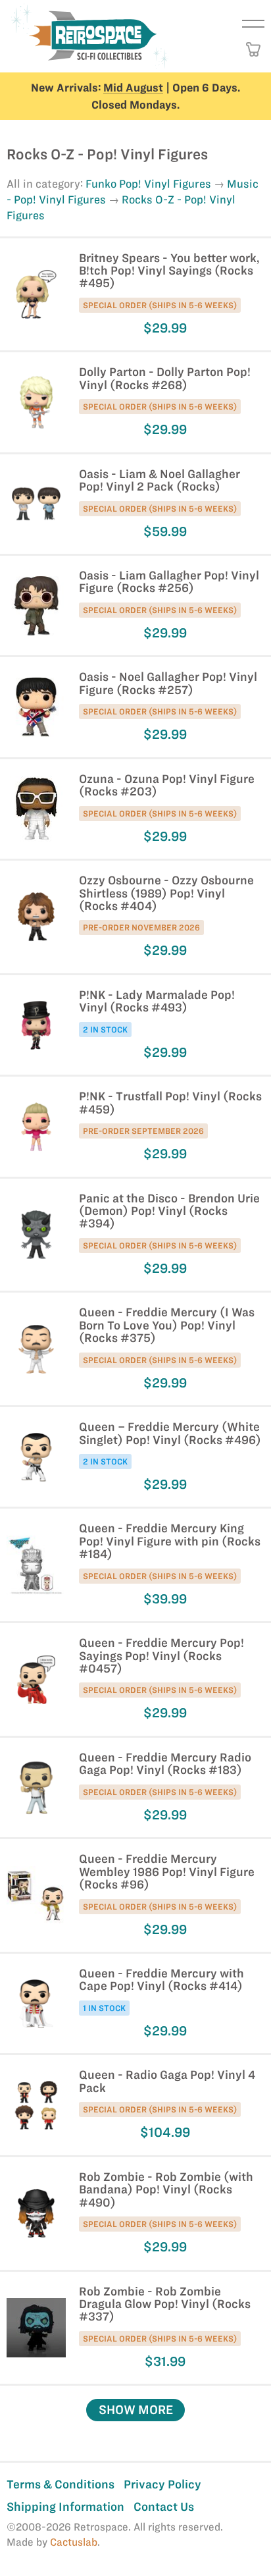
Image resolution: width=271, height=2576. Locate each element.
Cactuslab (74, 2542)
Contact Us (164, 2507)
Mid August (133, 88)
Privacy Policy (162, 2484)
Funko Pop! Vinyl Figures (148, 184)
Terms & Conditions (61, 2484)
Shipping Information (65, 2507)
